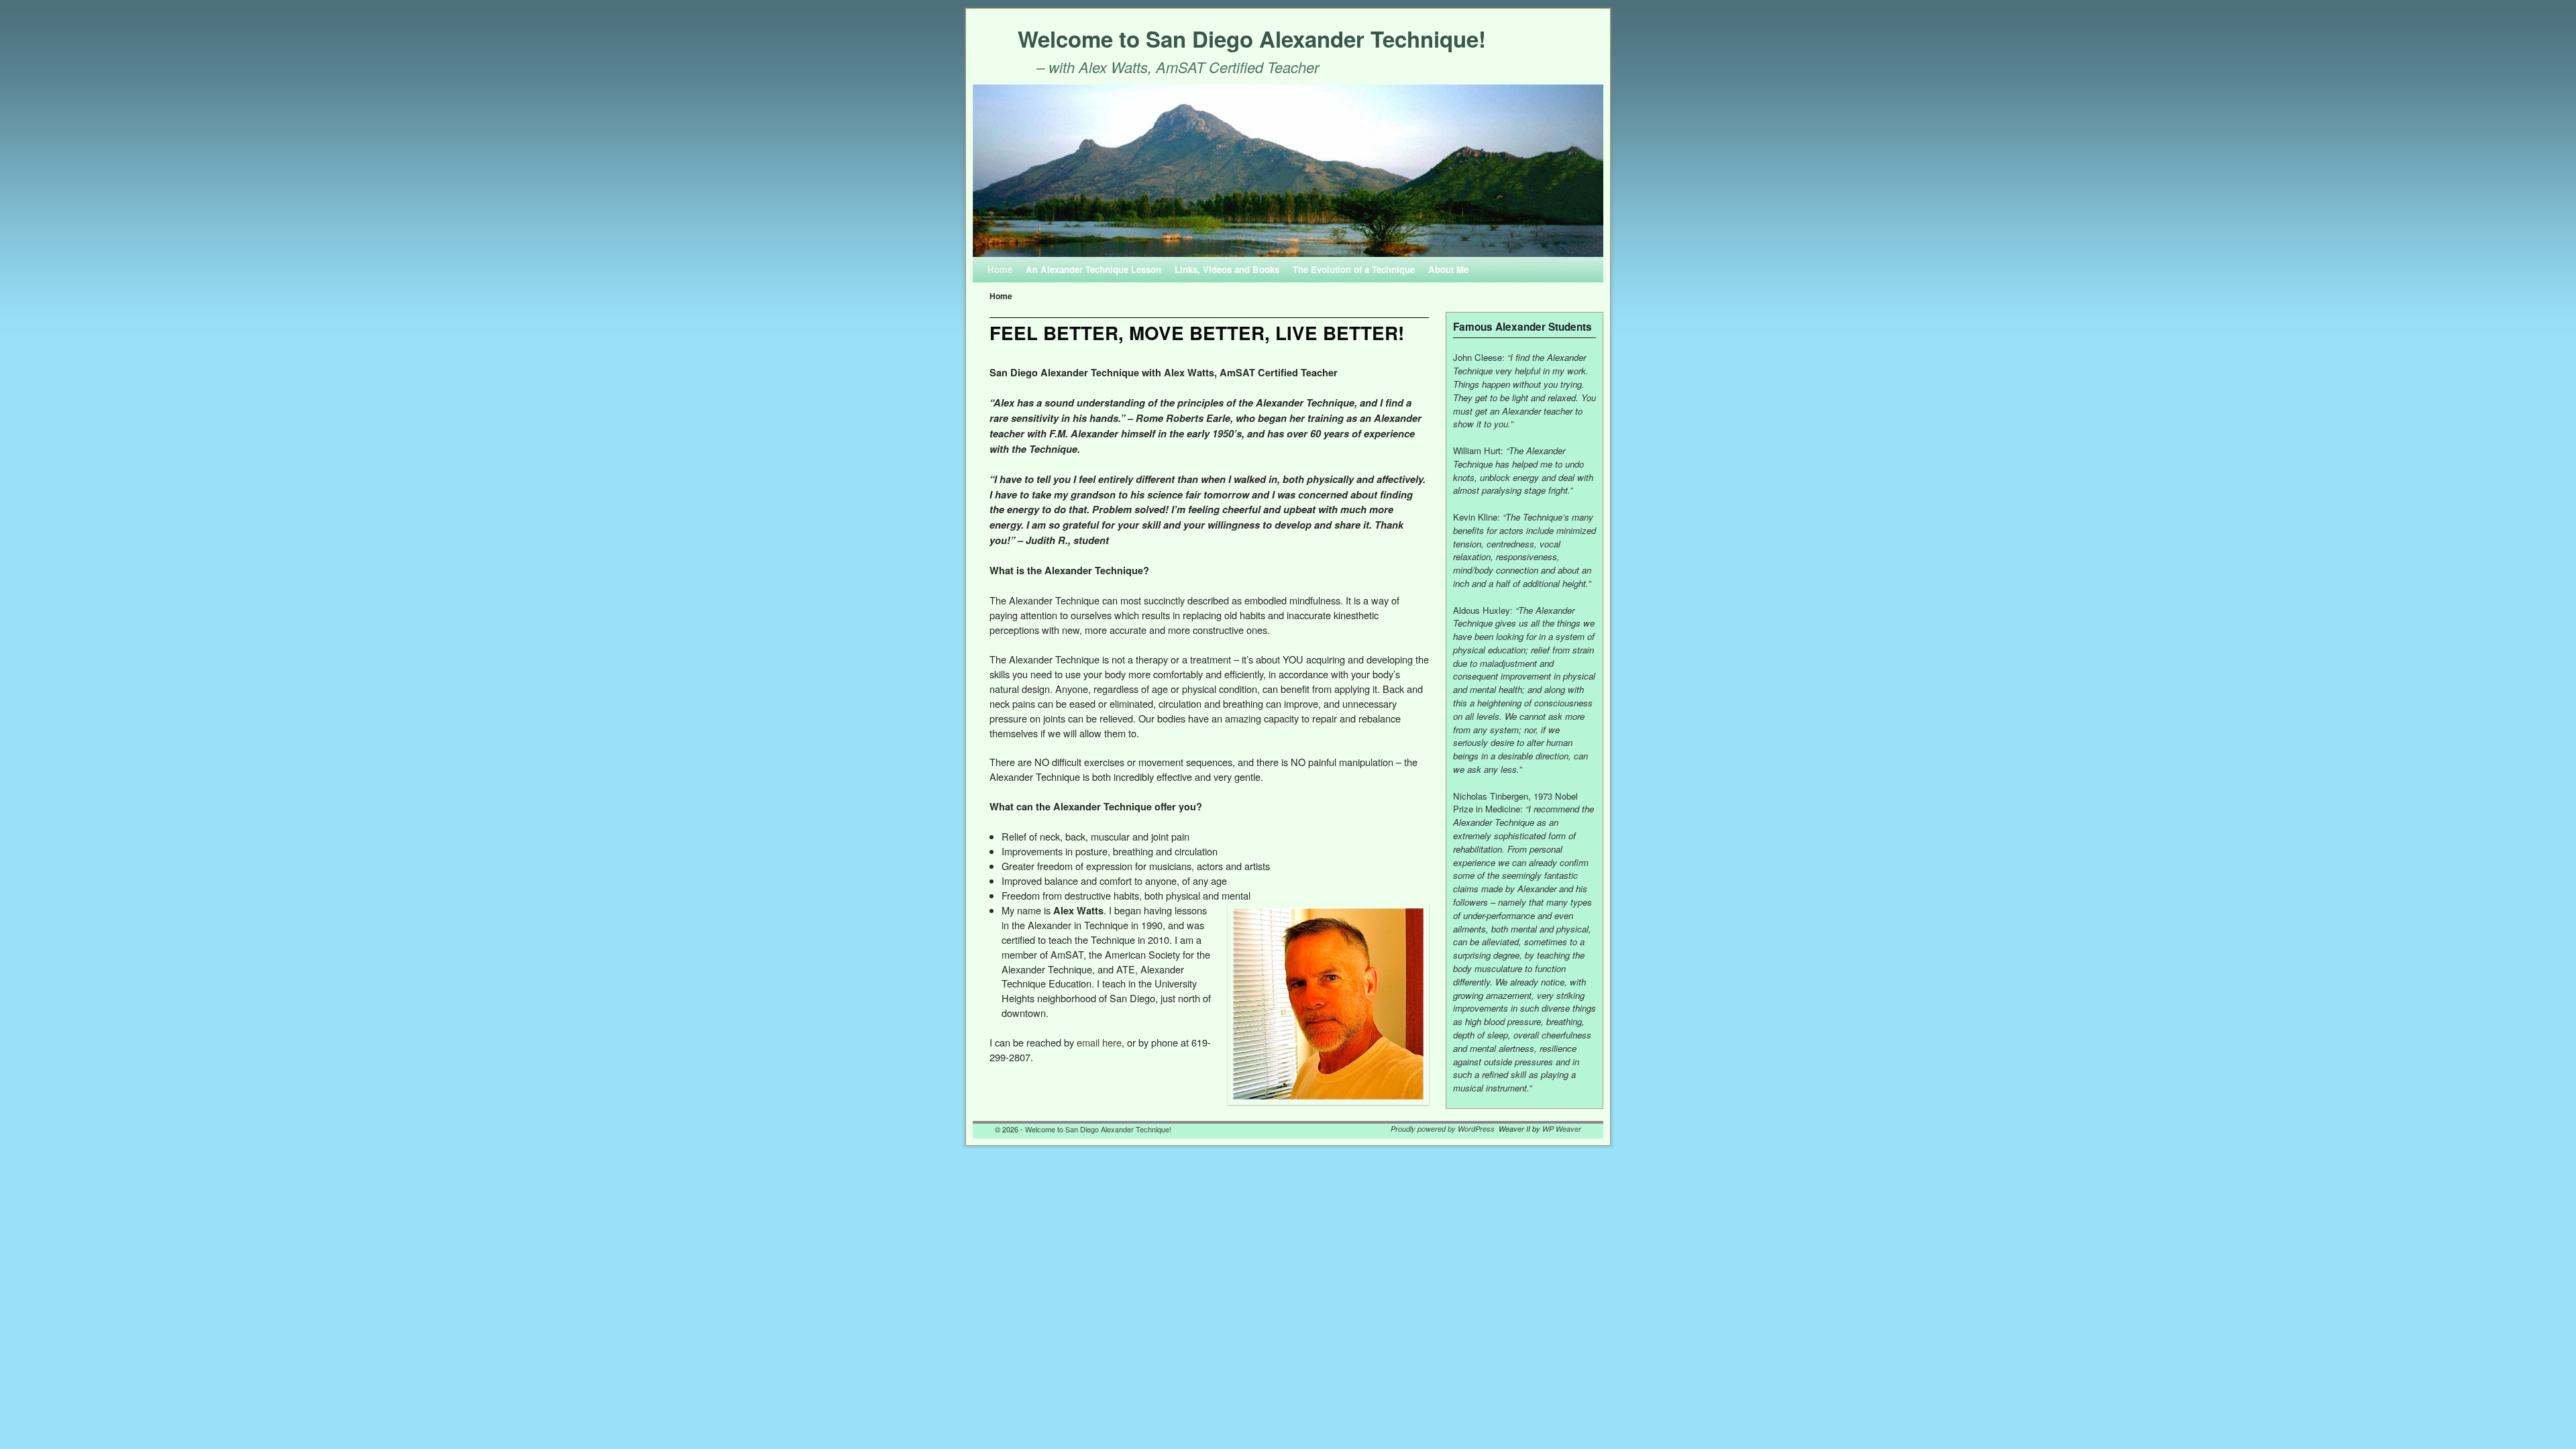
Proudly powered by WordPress (1443, 1129)
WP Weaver (1562, 1129)
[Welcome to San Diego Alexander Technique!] (1288, 171)
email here (1099, 1042)
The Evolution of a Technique (1354, 269)
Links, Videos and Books (1227, 269)
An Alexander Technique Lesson (1093, 269)
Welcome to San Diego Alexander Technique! (1252, 39)
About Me (1448, 269)
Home (1000, 269)
